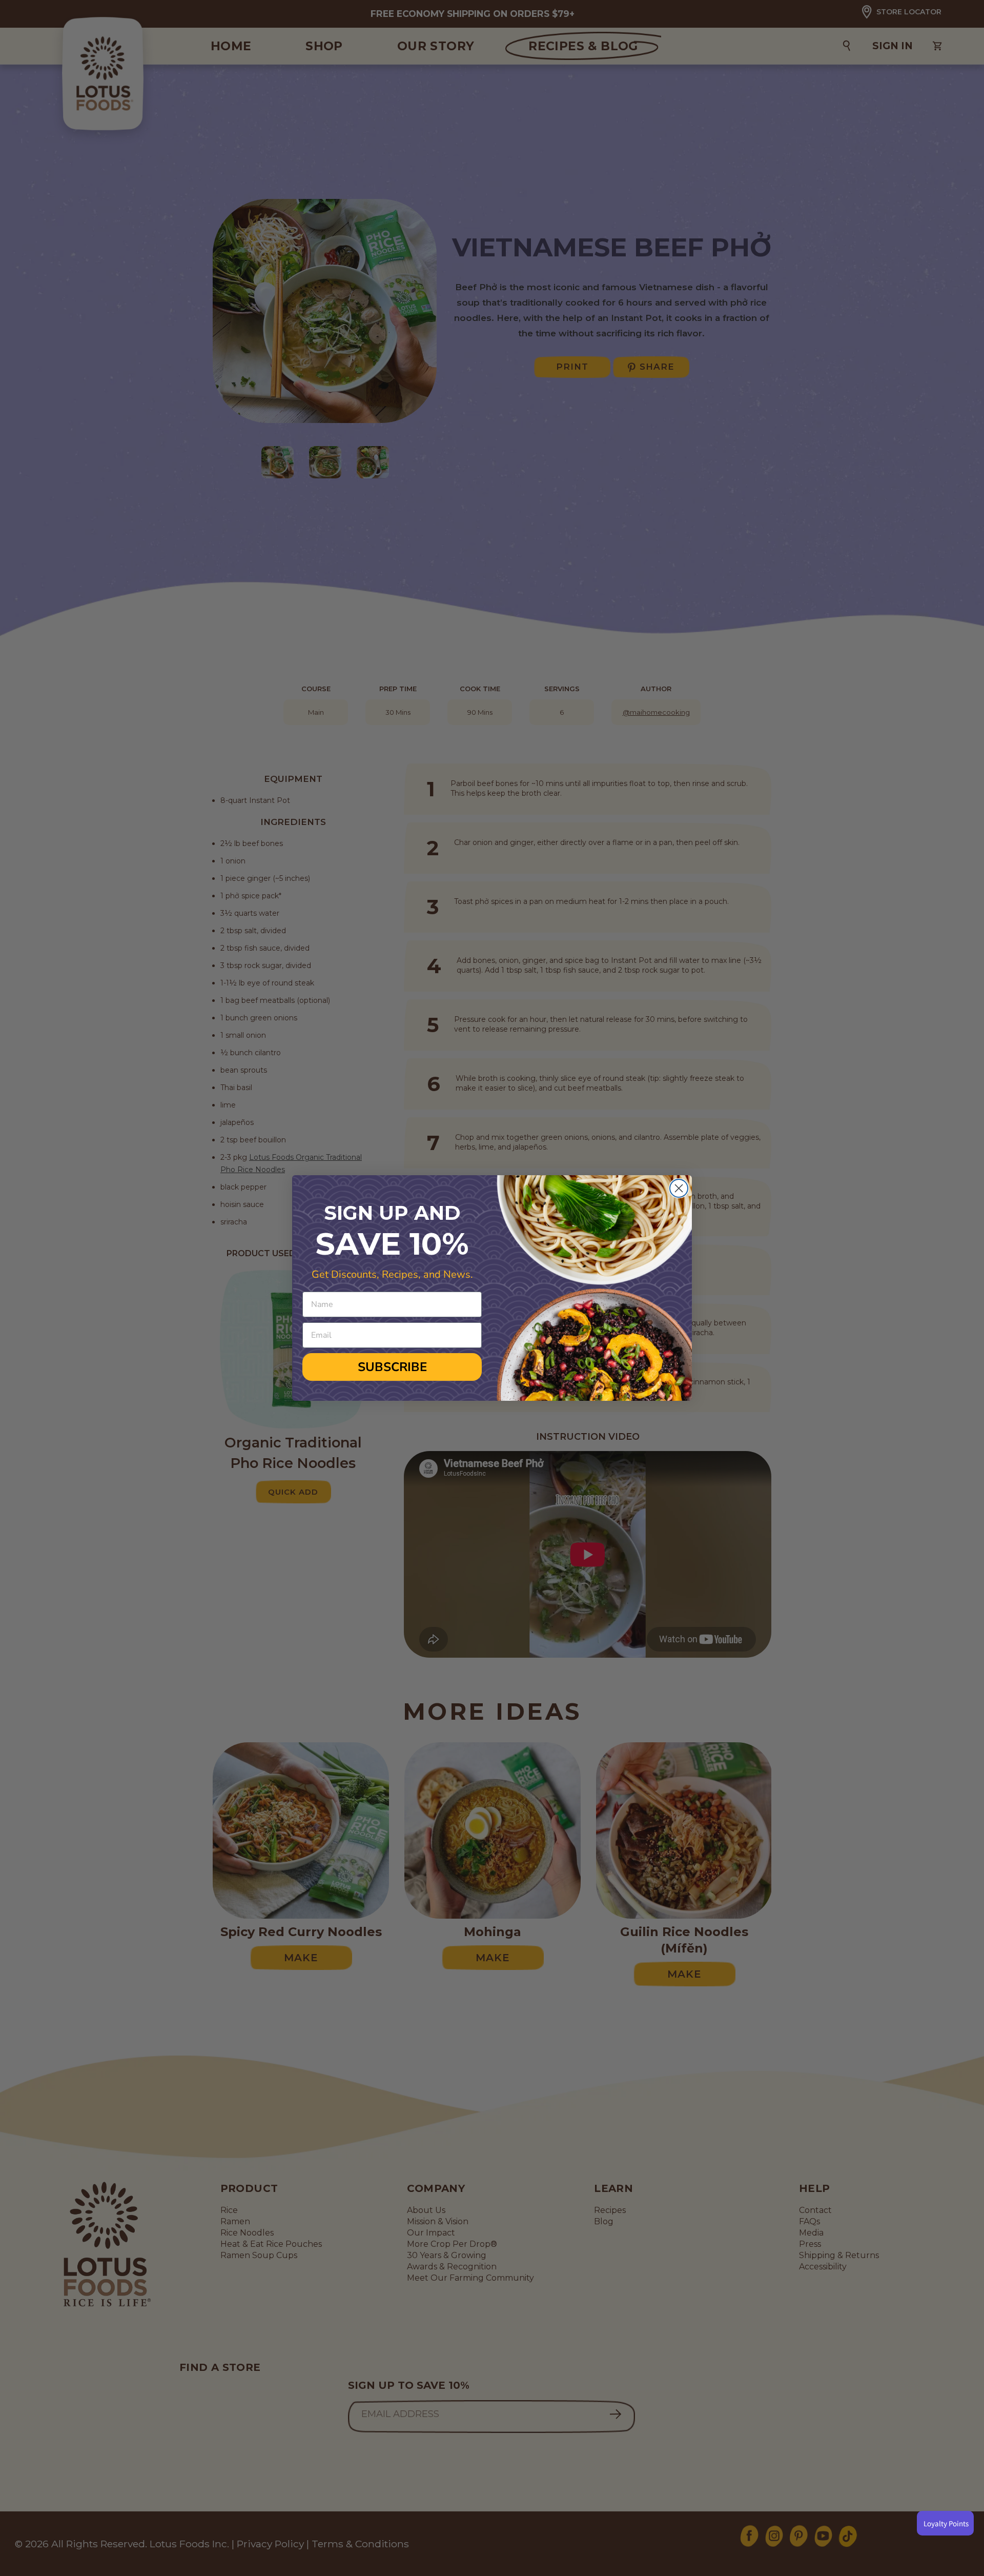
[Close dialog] (679, 1188)
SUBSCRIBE (392, 1367)
